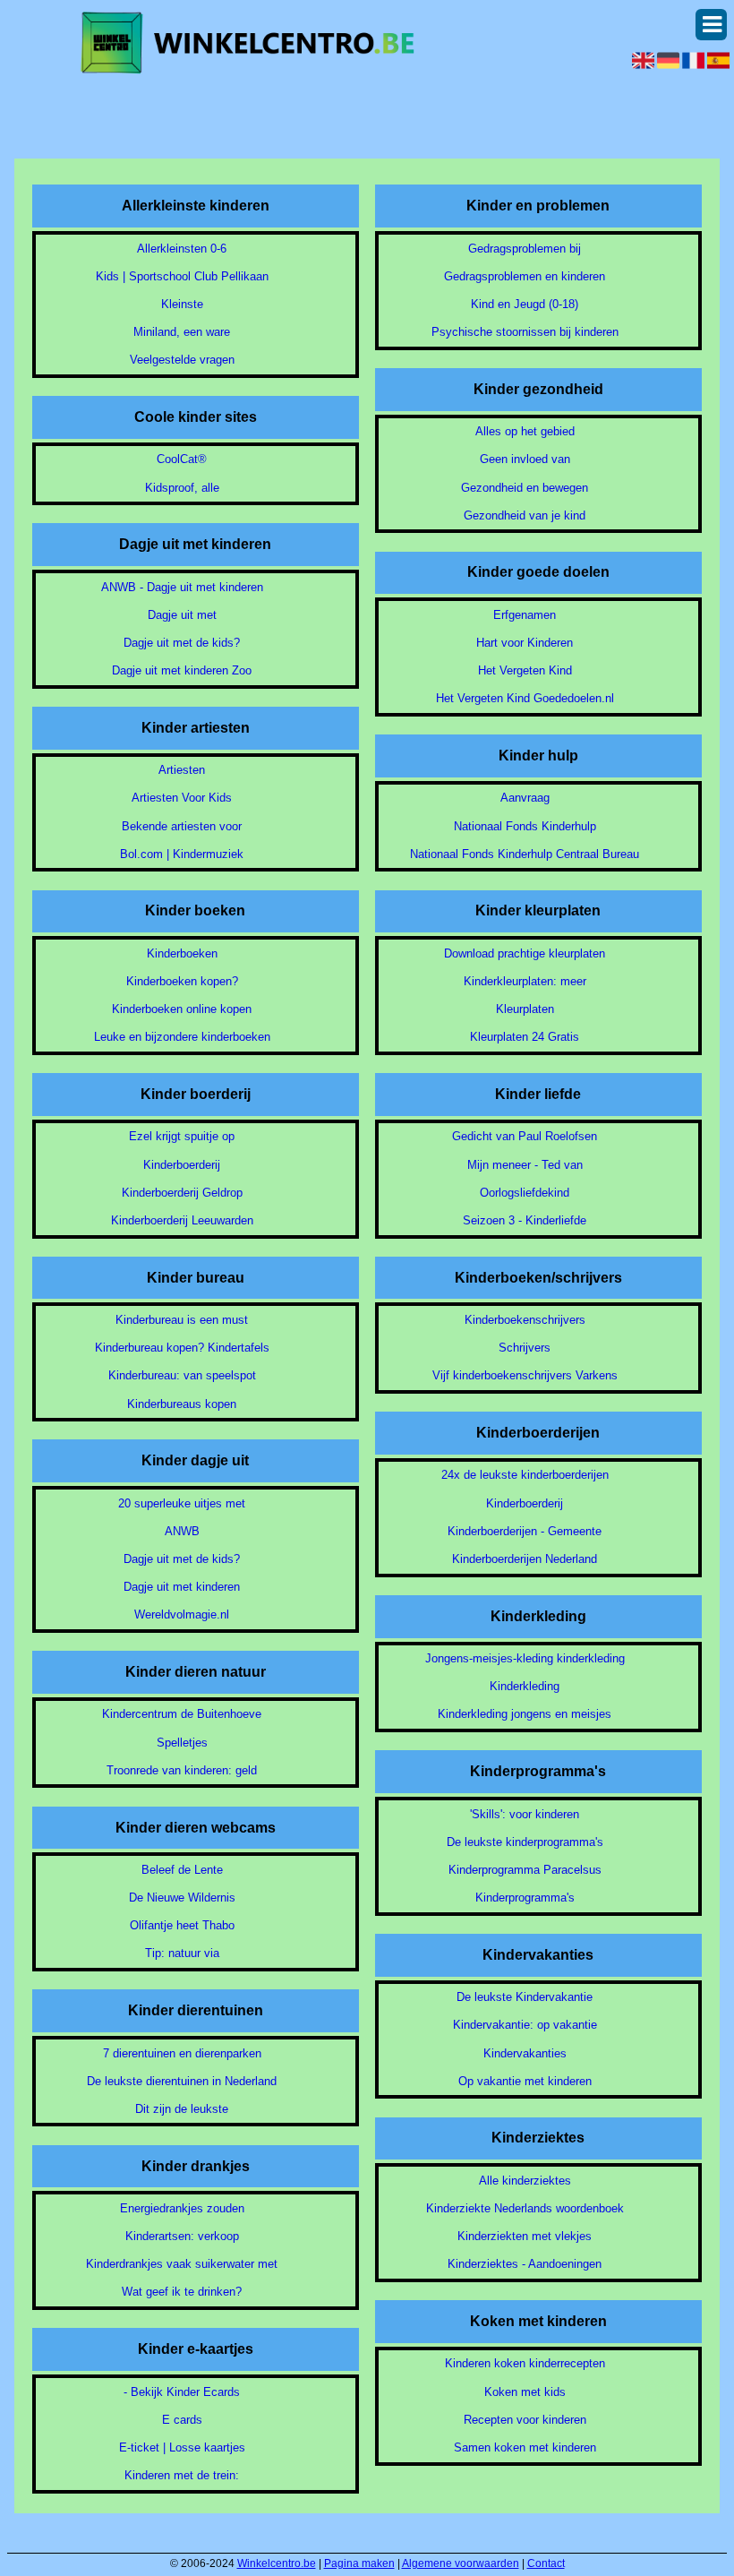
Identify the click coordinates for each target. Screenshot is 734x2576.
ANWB (182, 1531)
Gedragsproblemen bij (525, 249)
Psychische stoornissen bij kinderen (525, 332)
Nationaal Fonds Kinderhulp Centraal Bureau (525, 854)
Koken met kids (525, 2392)
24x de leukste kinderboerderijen (525, 1475)
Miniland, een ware (182, 332)
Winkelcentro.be (277, 2563)
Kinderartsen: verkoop (182, 2236)
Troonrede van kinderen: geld (182, 1770)
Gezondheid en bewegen (525, 488)
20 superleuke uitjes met (182, 1503)
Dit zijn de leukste (182, 2109)
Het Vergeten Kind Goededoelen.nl (525, 698)
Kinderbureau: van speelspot (182, 1375)
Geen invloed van (525, 459)
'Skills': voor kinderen (525, 1814)
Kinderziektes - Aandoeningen (525, 2264)
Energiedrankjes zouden (182, 2208)
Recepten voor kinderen (525, 2420)
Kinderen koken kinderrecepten (525, 2363)
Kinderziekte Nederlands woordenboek (525, 2208)
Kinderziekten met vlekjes (525, 2236)
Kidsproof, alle (182, 488)
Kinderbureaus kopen (182, 1404)
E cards (182, 2420)
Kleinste (182, 304)
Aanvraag (525, 798)
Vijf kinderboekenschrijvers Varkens (525, 1375)
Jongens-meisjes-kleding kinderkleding (525, 1658)
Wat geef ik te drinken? (182, 2292)
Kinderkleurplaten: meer (525, 981)
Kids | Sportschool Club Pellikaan (182, 276)
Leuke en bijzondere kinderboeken (182, 1037)
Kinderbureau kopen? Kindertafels (182, 1348)
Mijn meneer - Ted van (525, 1165)
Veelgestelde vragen (182, 360)
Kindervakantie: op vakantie (525, 2025)
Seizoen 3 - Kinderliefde (525, 1220)
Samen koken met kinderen (525, 2447)
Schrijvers (525, 1348)
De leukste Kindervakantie (525, 1997)
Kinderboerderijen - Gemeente (525, 1531)
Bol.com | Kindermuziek (182, 854)
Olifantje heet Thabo (182, 1925)
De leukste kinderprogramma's (525, 1842)
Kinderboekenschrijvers (525, 1320)
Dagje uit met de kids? (182, 643)
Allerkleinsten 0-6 (182, 249)
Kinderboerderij (182, 1165)
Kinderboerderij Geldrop (182, 1193)
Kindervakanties (525, 2053)
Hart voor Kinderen (525, 643)
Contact (546, 2563)
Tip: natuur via (182, 1953)
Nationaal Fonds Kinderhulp (525, 826)
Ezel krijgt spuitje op (182, 1136)
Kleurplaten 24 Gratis (525, 1037)
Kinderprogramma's (525, 1898)
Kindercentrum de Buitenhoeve (182, 1714)
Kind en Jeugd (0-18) (525, 304)
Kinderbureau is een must (182, 1320)
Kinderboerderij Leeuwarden (182, 1220)
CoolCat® (182, 459)
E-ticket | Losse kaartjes (182, 2447)
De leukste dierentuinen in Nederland (182, 2081)
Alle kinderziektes (525, 2181)
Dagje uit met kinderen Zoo (182, 670)
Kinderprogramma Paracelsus (525, 1870)
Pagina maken (359, 2563)
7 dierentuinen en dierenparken (182, 2053)
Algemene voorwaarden (461, 2563)
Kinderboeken (182, 953)
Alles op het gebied (525, 431)
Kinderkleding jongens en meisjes (525, 1714)
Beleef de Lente (182, 1870)
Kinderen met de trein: (182, 2475)
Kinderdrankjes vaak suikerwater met (182, 2264)
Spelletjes (182, 1743)
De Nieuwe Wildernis (182, 1898)
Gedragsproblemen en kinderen (525, 276)
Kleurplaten (525, 1009)
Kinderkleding (525, 1686)
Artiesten (182, 770)
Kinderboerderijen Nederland (525, 1559)
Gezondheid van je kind (525, 515)
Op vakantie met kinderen (525, 2081)
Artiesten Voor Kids (182, 798)
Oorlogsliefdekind (525, 1193)
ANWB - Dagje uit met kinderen (182, 587)
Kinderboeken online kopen (182, 1009)
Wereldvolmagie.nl (182, 1614)
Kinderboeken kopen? (182, 981)
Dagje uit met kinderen (182, 1587)
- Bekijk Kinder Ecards (182, 2392)
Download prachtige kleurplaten (525, 953)
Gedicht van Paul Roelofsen (525, 1136)
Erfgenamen (525, 615)
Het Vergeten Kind (525, 670)
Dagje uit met (182, 615)
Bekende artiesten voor (182, 826)
